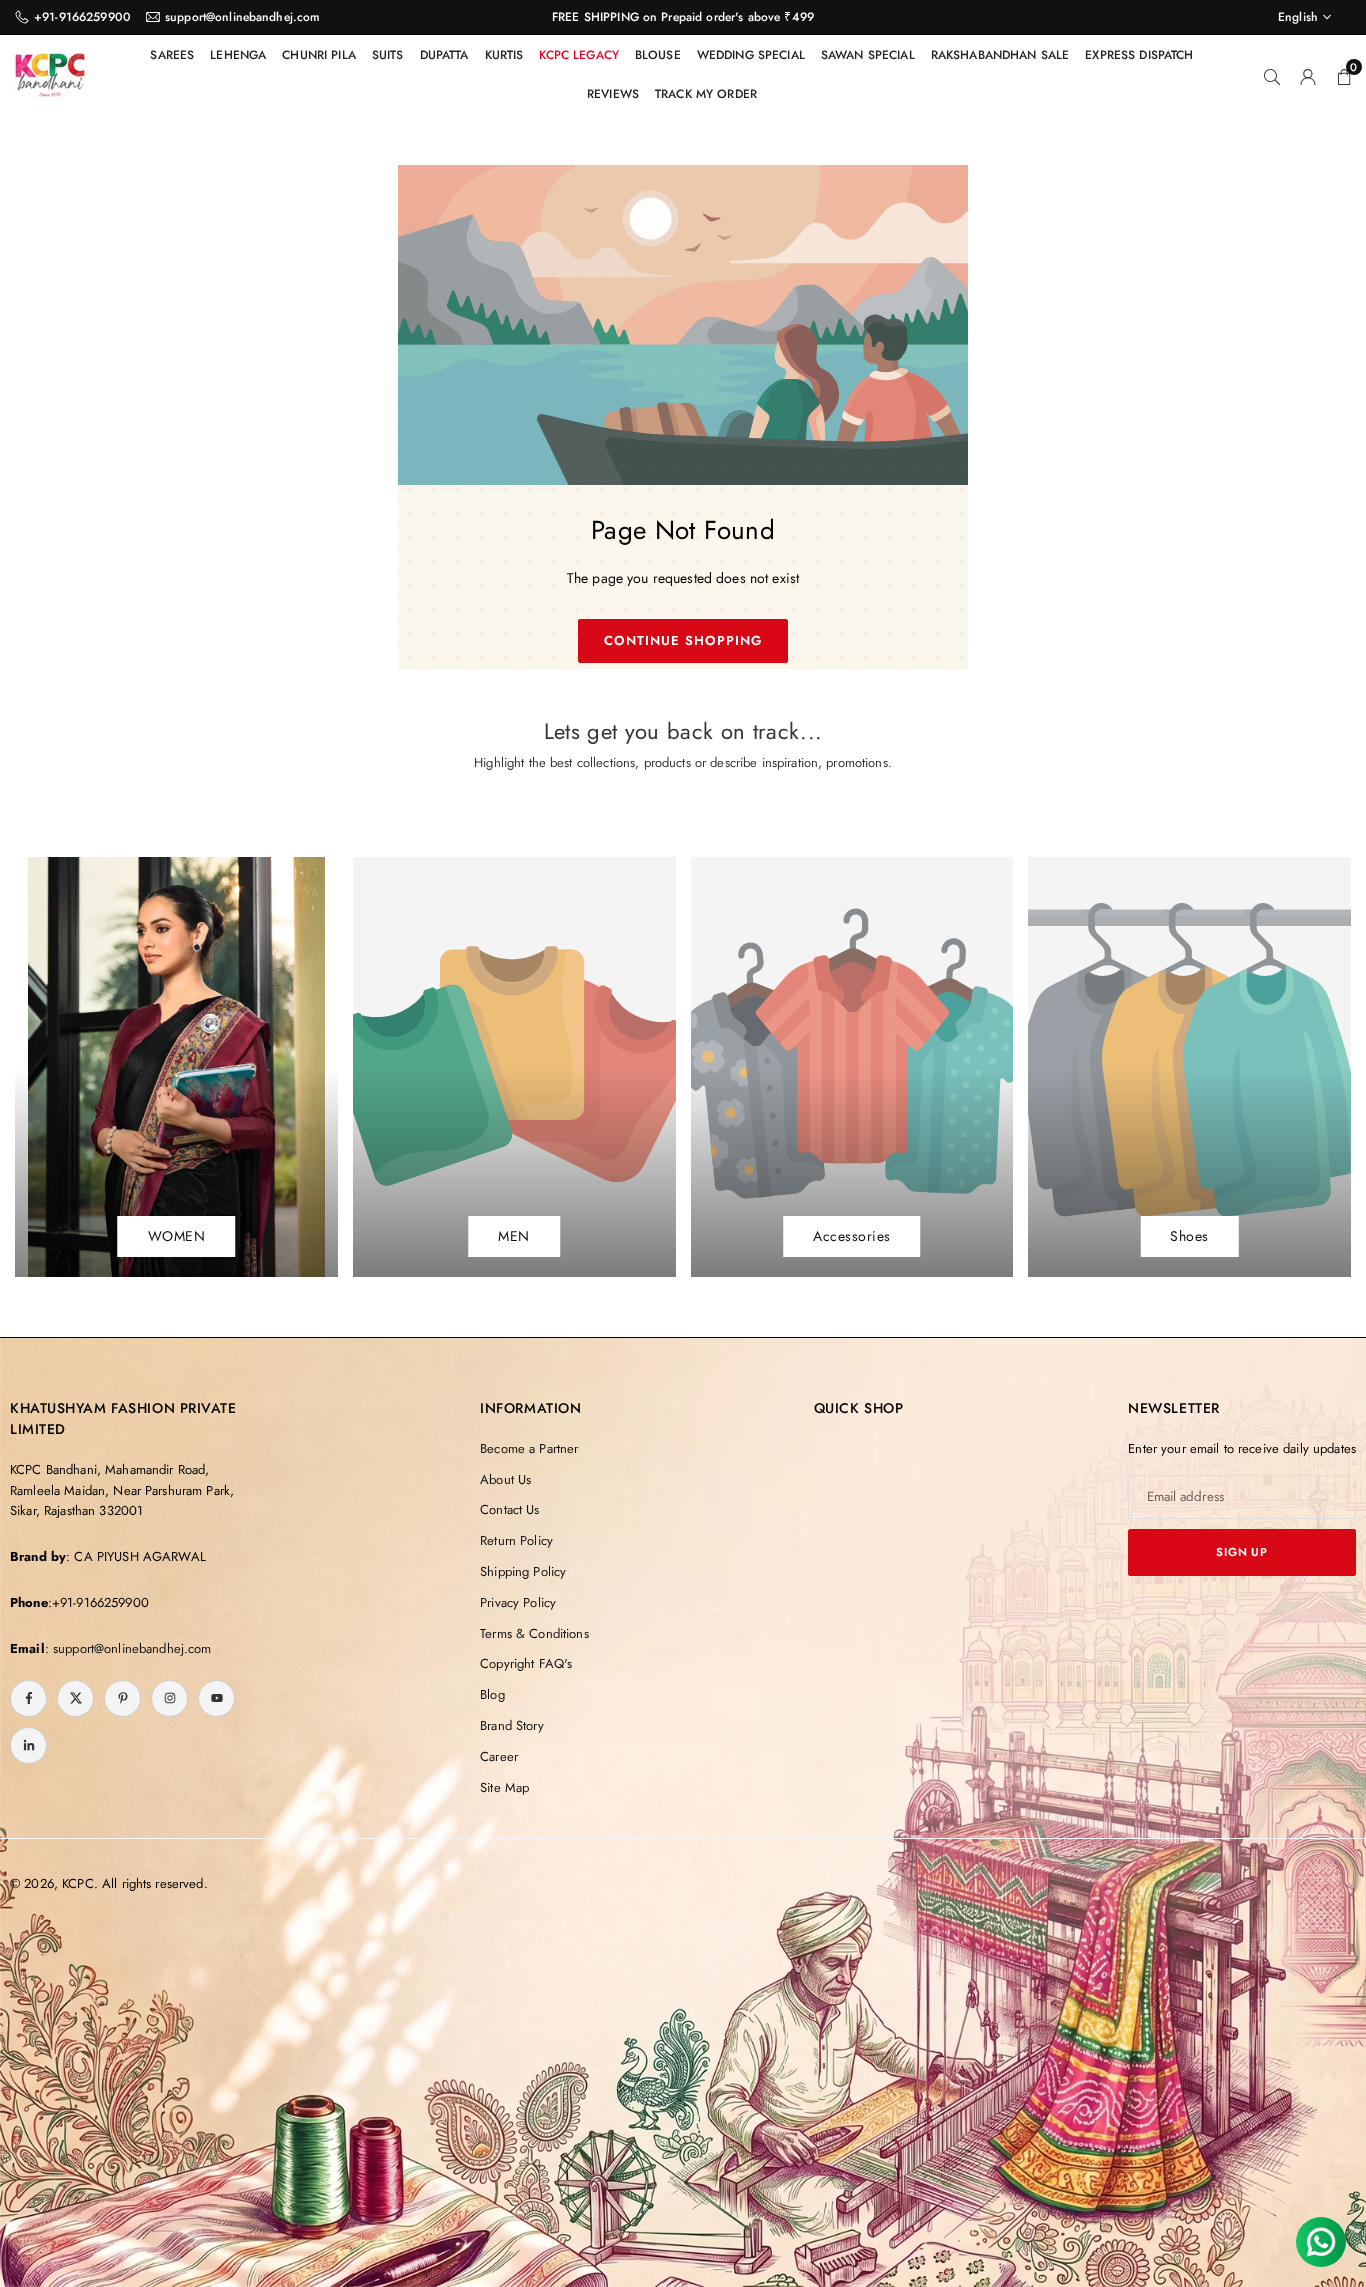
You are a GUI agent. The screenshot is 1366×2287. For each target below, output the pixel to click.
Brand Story (512, 1725)
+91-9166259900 (82, 17)
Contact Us (509, 1509)
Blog (492, 1694)
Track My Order (706, 94)
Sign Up (1242, 1552)
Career (499, 1756)
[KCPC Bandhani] (50, 72)
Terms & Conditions (534, 1633)
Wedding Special (751, 55)
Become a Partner (529, 1448)
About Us (505, 1479)
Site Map (504, 1787)
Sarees (172, 55)
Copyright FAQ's (526, 1663)
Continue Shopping (683, 640)
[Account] (1308, 75)
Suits (388, 55)
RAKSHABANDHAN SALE (1000, 55)
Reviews (613, 94)
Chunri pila (319, 55)
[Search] (1272, 75)
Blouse (658, 55)
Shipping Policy (523, 1571)
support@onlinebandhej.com (243, 17)
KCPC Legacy (579, 55)
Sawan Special (868, 55)
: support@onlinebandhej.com (128, 1648)
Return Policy (516, 1540)
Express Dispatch (1139, 55)
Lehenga (238, 55)
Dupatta (444, 55)
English (1298, 17)
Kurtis (504, 55)
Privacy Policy (518, 1602)
